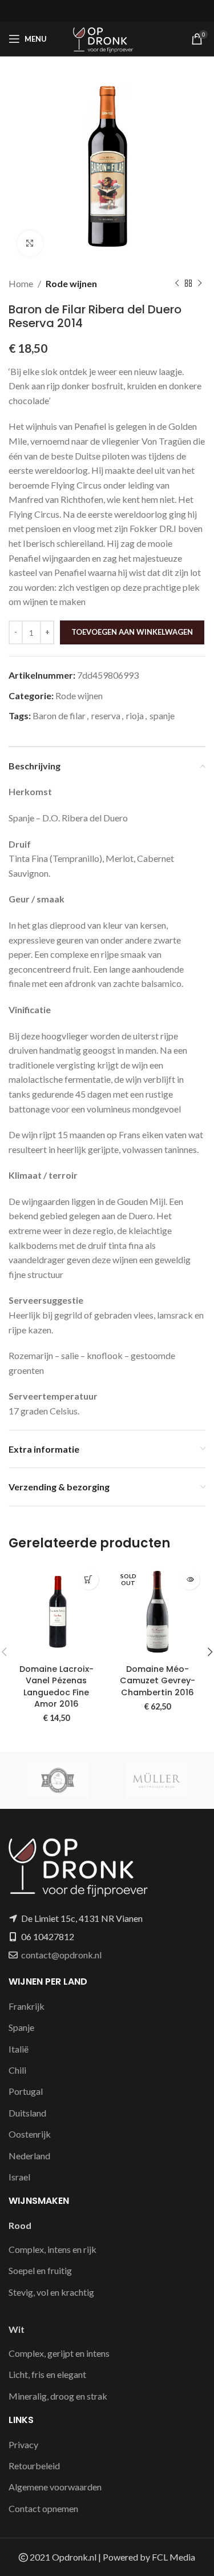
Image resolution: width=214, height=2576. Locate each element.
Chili (17, 2070)
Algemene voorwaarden (55, 2487)
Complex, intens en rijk (53, 2249)
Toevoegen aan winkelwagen (132, 632)
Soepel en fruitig (40, 2270)
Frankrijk (27, 2006)
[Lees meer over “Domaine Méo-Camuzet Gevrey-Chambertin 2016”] (190, 1580)
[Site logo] (107, 37)
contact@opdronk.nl (61, 1955)
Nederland (29, 2156)
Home (21, 283)
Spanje (21, 2027)
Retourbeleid (34, 2466)
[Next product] (200, 284)
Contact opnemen (43, 2508)
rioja (135, 715)
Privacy (23, 2444)
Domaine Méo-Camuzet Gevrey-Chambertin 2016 (158, 1680)
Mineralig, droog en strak (58, 2396)
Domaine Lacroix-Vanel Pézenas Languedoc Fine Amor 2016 (56, 1686)
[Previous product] (177, 284)
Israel (19, 2177)
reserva (106, 715)
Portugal (26, 2091)
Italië (19, 2049)
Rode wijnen (71, 283)
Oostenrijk (30, 2134)
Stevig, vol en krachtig (51, 2292)
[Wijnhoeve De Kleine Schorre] (58, 1780)
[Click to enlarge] (30, 243)
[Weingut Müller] (157, 1780)
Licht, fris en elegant (47, 2374)
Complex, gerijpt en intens (59, 2353)
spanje (162, 715)
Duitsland (27, 2113)
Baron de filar (59, 715)
